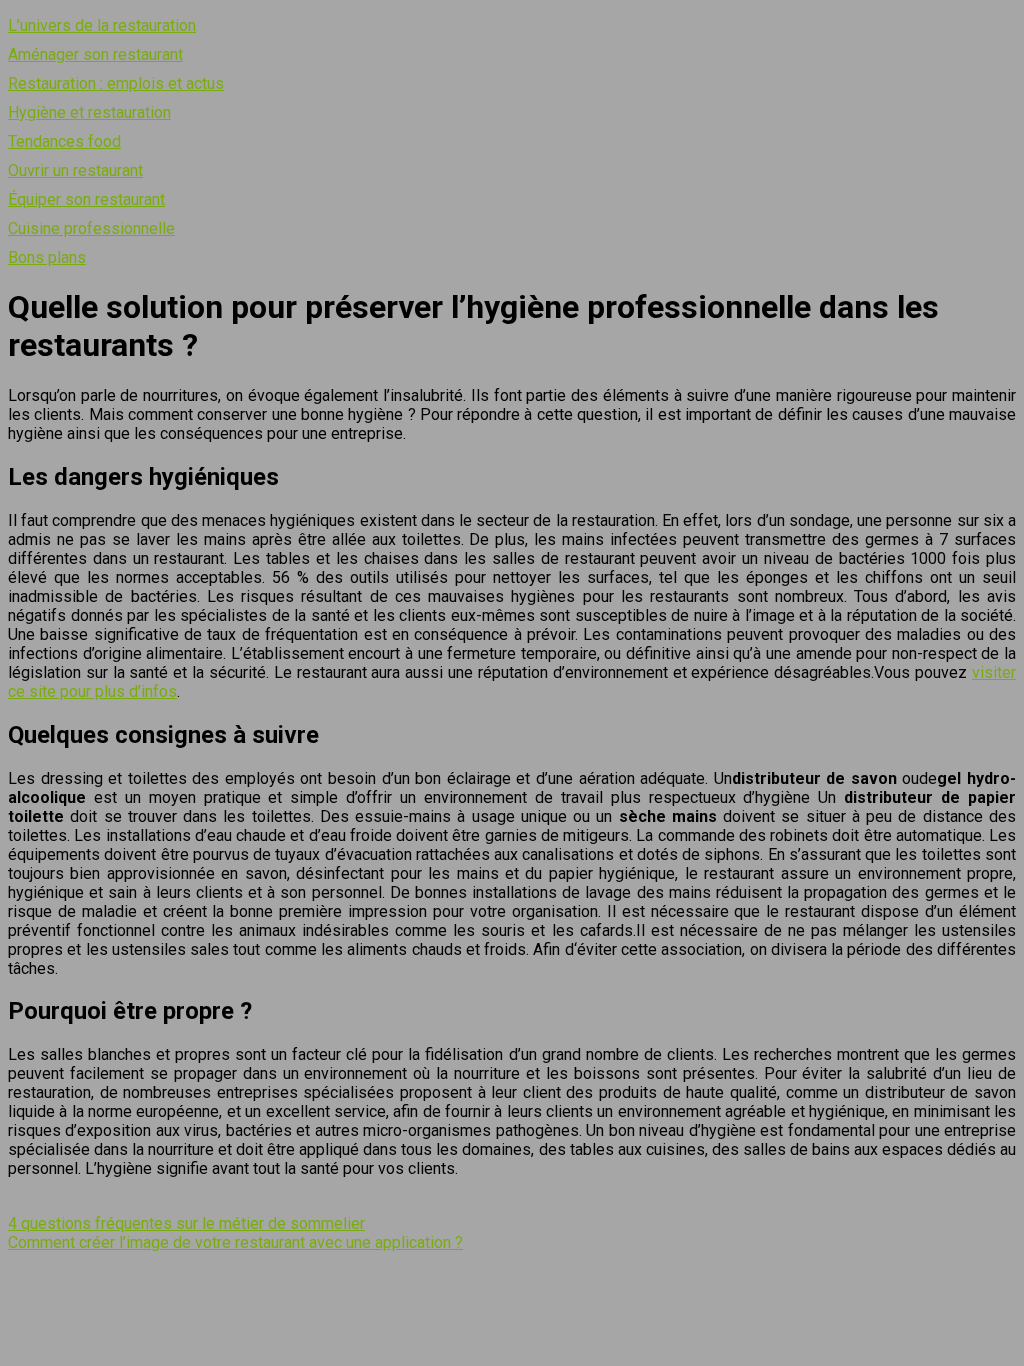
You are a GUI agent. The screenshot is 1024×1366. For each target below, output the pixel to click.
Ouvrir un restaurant (75, 170)
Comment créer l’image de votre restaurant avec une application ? (235, 1242)
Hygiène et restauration (89, 112)
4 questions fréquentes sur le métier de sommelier (186, 1223)
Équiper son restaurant (86, 199)
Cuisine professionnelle (91, 228)
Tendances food (64, 141)
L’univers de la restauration (102, 25)
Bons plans (47, 257)
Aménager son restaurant (95, 54)
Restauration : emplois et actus (116, 83)
